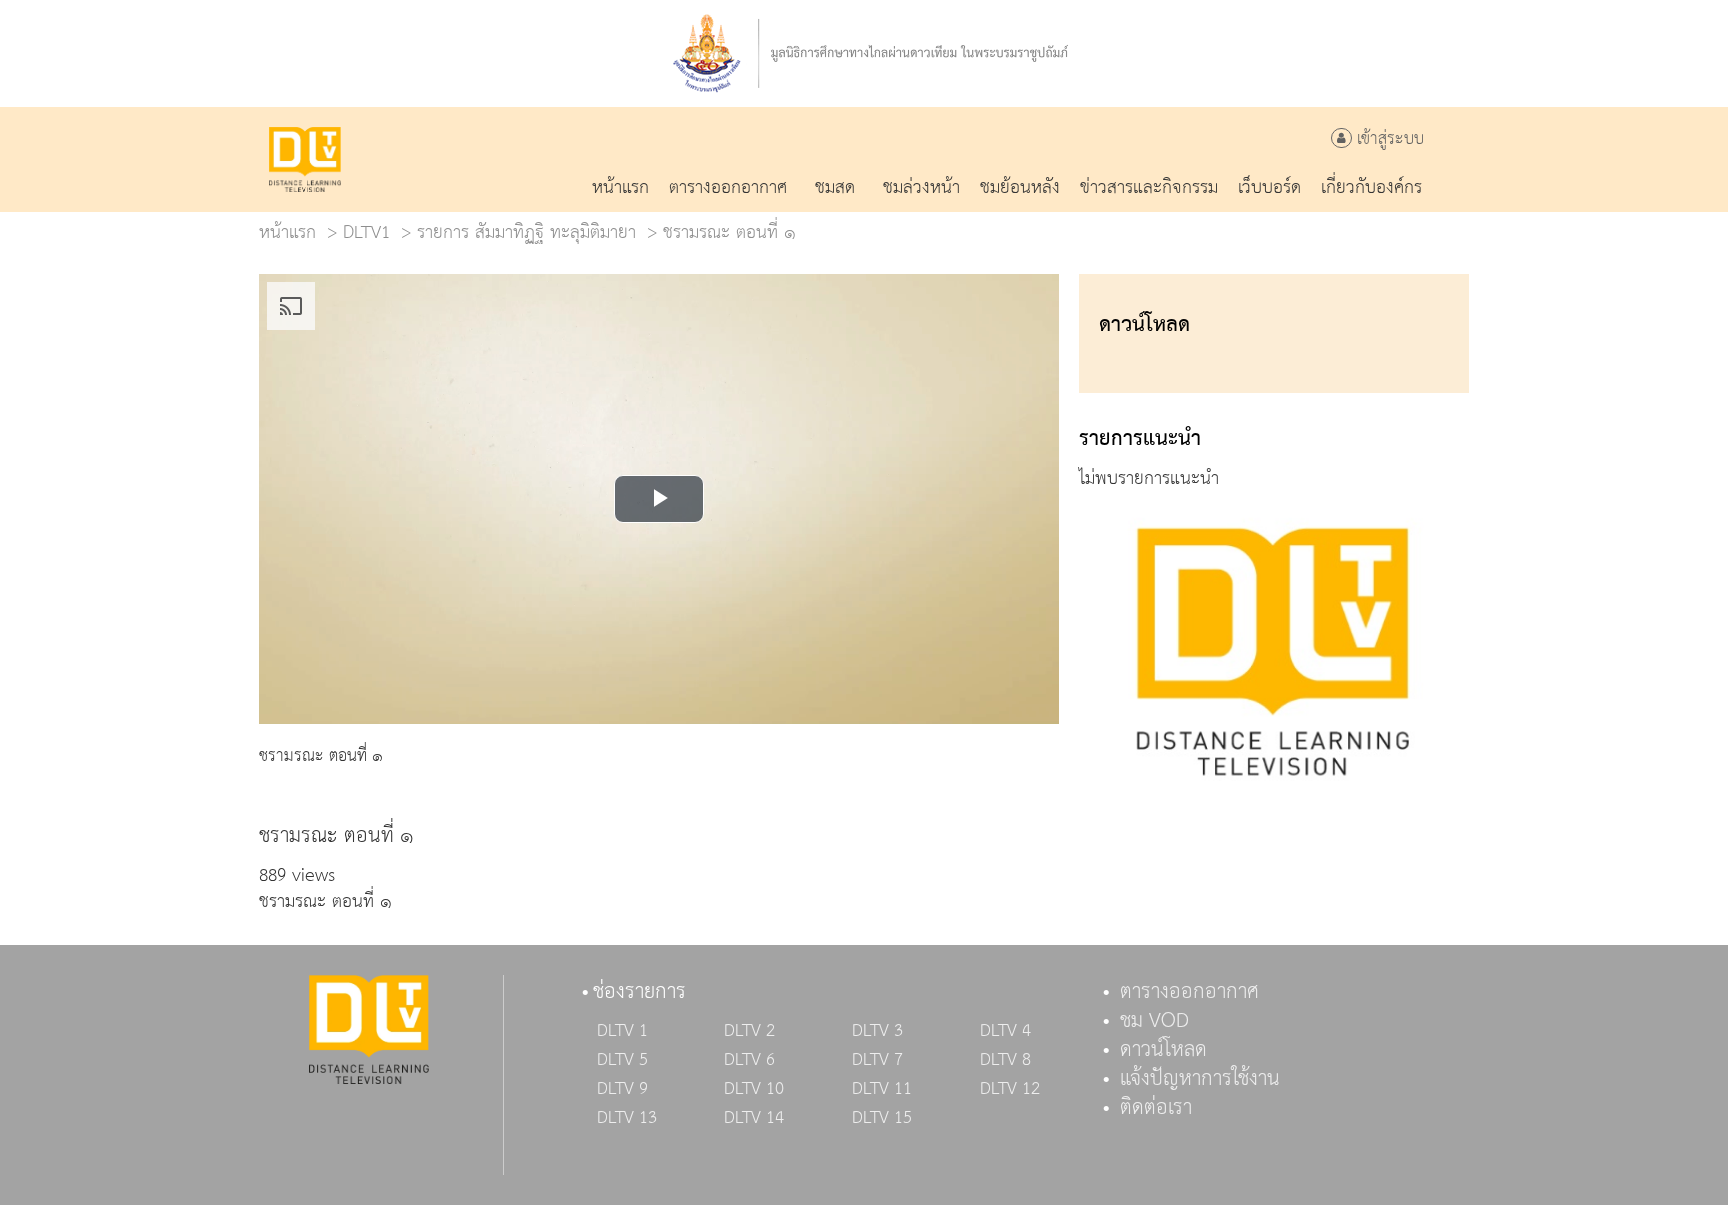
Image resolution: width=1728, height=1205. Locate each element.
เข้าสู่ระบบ (1388, 139)
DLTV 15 (882, 1118)
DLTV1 (366, 232)
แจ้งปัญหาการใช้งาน (1200, 1079)
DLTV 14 (754, 1118)
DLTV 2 (749, 1031)
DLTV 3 (877, 1031)
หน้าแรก (287, 232)
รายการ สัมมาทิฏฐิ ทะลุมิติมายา (526, 232)
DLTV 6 (749, 1060)
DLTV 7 (877, 1060)
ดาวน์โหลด (1163, 1050)
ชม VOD (1154, 1021)
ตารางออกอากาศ (1189, 992)
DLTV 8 (1005, 1060)
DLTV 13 (627, 1118)
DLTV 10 (754, 1089)
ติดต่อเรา (1156, 1108)
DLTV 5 (622, 1060)
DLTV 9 (622, 1089)
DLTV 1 (622, 1031)
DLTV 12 (1010, 1089)
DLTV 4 (1005, 1031)
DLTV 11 (882, 1089)
